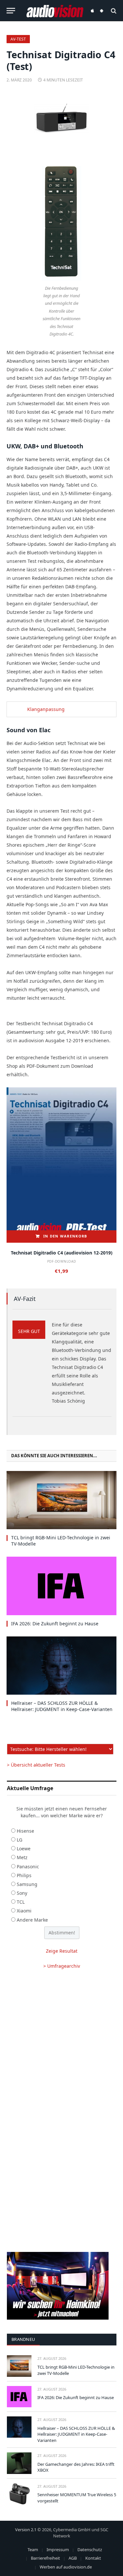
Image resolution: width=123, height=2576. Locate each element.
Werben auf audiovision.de (66, 2567)
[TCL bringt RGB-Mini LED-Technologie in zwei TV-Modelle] (61, 1500)
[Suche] (113, 11)
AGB (73, 2558)
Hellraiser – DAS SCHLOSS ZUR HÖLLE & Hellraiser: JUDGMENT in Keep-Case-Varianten (62, 1706)
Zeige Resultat (62, 1951)
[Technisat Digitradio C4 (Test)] (61, 119)
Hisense (25, 1831)
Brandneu (23, 2339)
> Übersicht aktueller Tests (36, 1765)
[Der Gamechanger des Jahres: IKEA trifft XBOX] (19, 2463)
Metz (22, 1857)
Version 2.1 (26, 2530)
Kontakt (93, 2558)
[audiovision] (55, 11)
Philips (24, 1875)
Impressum (58, 2550)
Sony (22, 1893)
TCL (21, 1902)
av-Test (18, 39)
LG (20, 1840)
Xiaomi (24, 1911)
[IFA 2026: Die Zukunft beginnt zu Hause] (61, 1586)
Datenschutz (90, 2550)
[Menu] (11, 11)
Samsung (27, 1884)
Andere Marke (32, 1920)
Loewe (24, 1849)
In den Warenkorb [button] (65, 1236)
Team (33, 2550)
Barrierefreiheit (45, 2558)
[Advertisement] (61, 2043)
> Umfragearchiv (62, 1966)
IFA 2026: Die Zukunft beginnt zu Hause (55, 1624)
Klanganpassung (46, 709)
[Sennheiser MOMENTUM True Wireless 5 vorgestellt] (19, 2494)
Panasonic (28, 1867)
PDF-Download (62, 1261)
